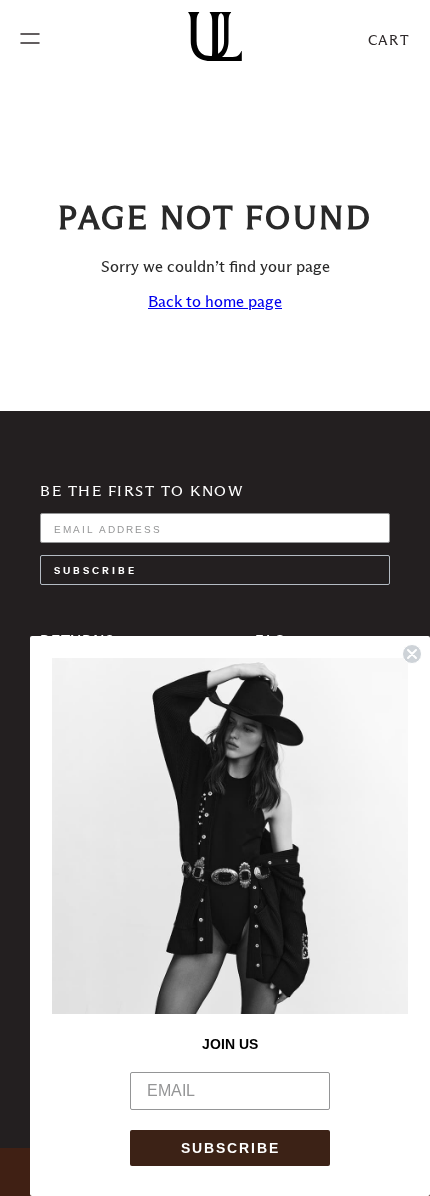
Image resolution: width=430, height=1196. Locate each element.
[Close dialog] (412, 654)
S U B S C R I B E (94, 569)
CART (389, 40)
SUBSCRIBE (230, 1148)
